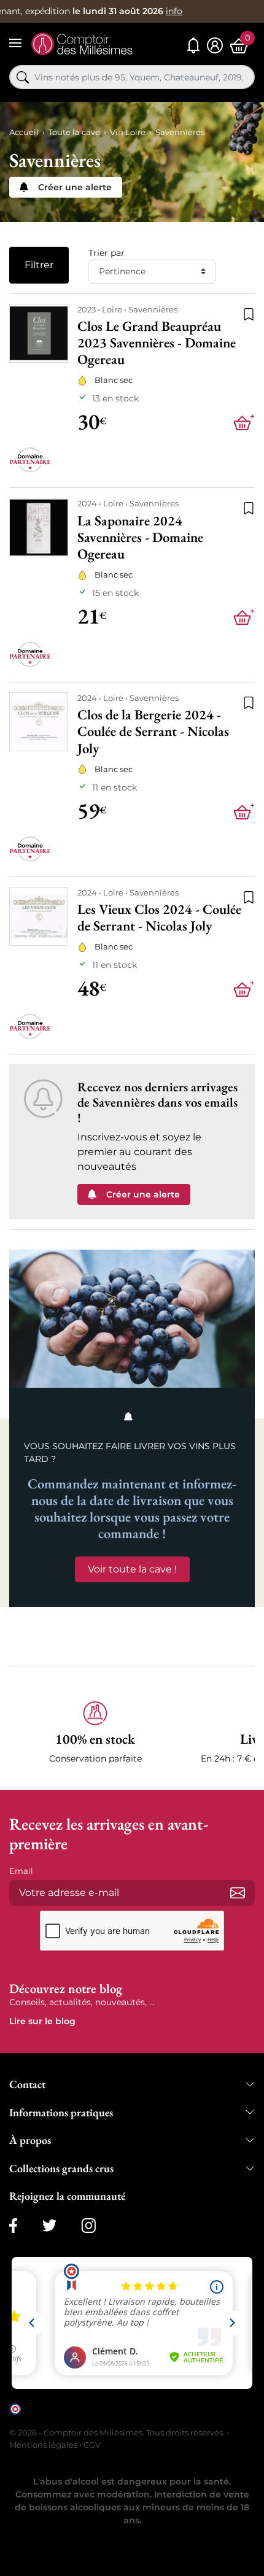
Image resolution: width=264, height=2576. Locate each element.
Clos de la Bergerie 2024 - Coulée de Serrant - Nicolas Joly (153, 731)
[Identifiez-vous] (215, 46)
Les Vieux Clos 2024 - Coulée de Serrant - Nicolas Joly (159, 918)
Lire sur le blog (42, 2021)
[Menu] (15, 43)
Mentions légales (43, 2445)
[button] (95, 1733)
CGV (92, 2445)
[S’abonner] (238, 1893)
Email (21, 1871)
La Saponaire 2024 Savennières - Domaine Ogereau (140, 537)
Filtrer (39, 265)
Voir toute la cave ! (132, 1569)
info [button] (174, 11)
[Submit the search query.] (23, 77)
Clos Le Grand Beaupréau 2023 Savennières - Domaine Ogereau (157, 343)
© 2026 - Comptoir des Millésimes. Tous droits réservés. (118, 2432)
